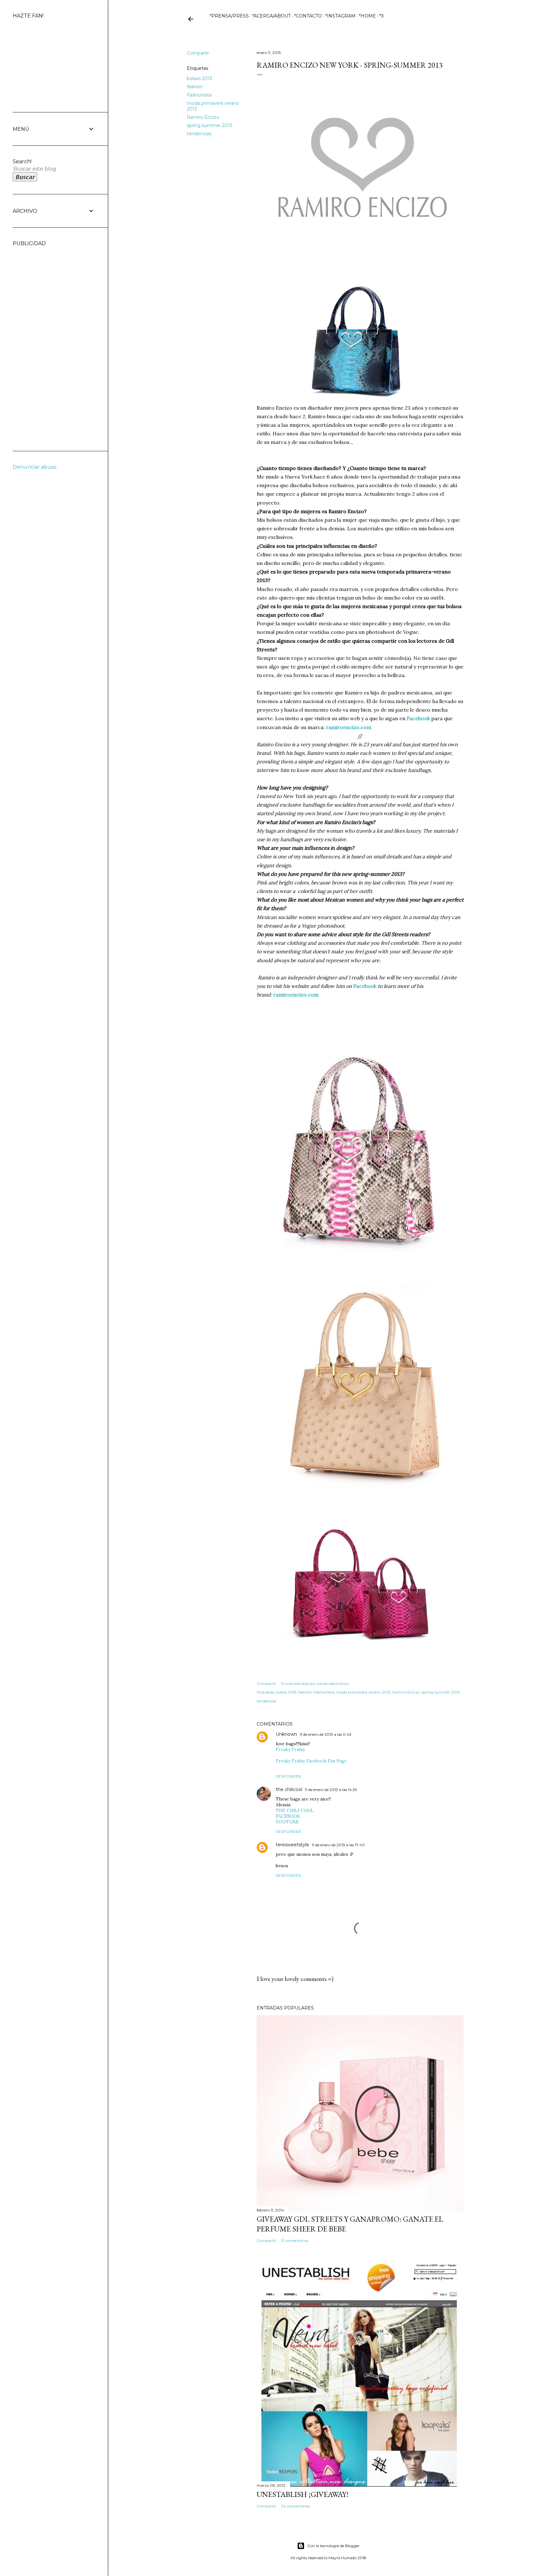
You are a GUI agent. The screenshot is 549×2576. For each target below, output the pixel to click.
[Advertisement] (38, 342)
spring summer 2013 (210, 125)
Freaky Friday (290, 1749)
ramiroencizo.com (349, 727)
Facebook (418, 718)
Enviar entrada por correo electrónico (315, 1684)
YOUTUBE (287, 1822)
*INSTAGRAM (340, 16)
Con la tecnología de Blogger (333, 2546)
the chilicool (289, 1789)
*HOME (367, 16)
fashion (195, 87)
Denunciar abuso (35, 467)
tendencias (199, 134)
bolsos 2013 (200, 78)
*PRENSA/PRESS (229, 16)
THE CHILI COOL (295, 1810)
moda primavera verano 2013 (363, 1692)
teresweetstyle (292, 1845)
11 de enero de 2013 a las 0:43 (325, 1734)
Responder (288, 1776)
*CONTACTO (308, 16)
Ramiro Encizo (203, 117)
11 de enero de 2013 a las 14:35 (331, 1790)
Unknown (286, 1734)
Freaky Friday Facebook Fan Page (311, 1761)
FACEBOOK (288, 1816)
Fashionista (199, 95)
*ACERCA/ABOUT (271, 16)
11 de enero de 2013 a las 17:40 (338, 1845)
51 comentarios (295, 2241)
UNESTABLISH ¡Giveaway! (303, 2494)
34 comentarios (295, 2506)
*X (382, 16)
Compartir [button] (198, 53)
